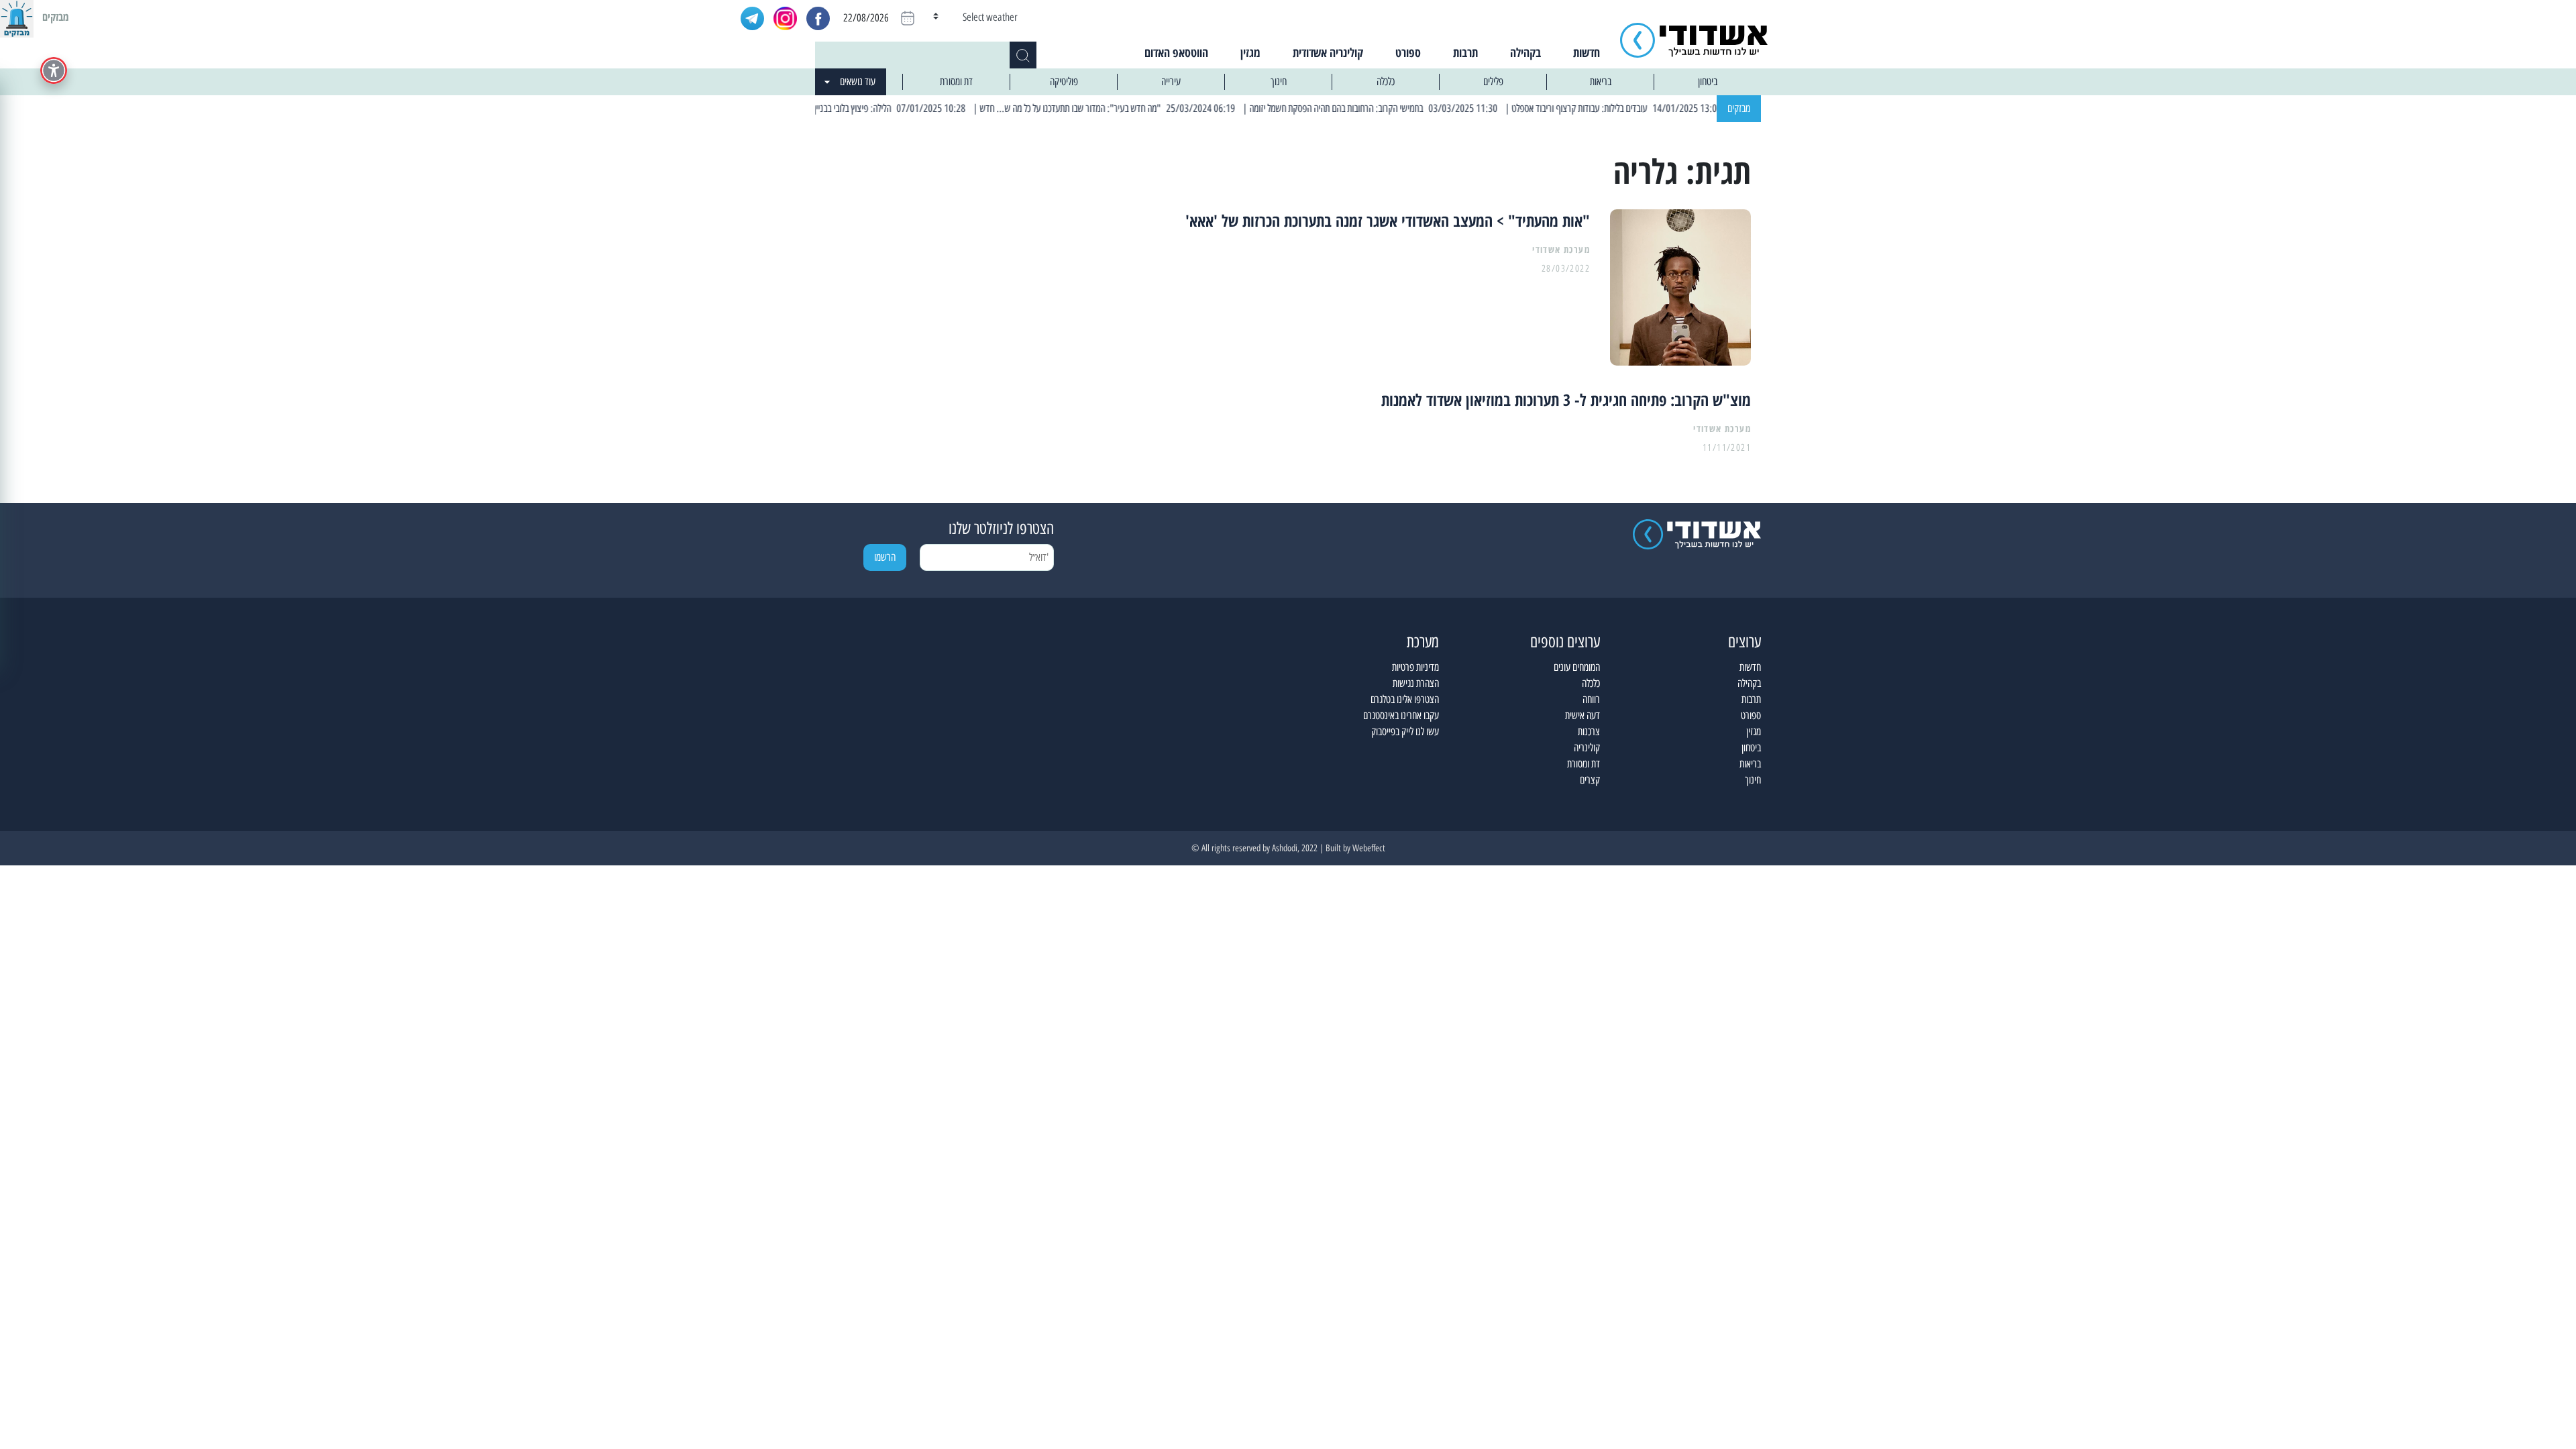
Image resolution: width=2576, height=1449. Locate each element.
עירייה (1171, 82)
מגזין (1250, 52)
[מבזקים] (17, 17)
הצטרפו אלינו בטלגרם (1405, 699)
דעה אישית (1582, 715)
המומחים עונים (1577, 667)
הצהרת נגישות (1416, 683)
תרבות (1465, 52)
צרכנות (1589, 732)
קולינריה (1587, 748)
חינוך (1279, 82)
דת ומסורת (956, 82)
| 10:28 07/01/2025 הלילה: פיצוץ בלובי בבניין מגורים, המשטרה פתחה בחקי (884, 108)
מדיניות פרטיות (1415, 667)
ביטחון (1708, 82)
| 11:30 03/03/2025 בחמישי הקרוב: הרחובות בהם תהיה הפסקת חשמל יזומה (1416, 108)
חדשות (1587, 52)
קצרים (1590, 780)
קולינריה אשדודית (1328, 52)
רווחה (1591, 699)
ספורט (1408, 52)
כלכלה (1386, 82)
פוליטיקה (1064, 82)
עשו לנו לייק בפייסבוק (1405, 732)
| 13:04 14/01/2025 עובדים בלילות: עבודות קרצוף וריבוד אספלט (1658, 108)
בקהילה (1525, 52)
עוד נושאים (858, 82)
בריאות (1601, 82)
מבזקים (1739, 108)
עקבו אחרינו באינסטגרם (1401, 715)
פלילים (1493, 82)
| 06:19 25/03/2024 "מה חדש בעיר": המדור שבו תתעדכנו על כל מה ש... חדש (1149, 108)
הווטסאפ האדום (1176, 52)
